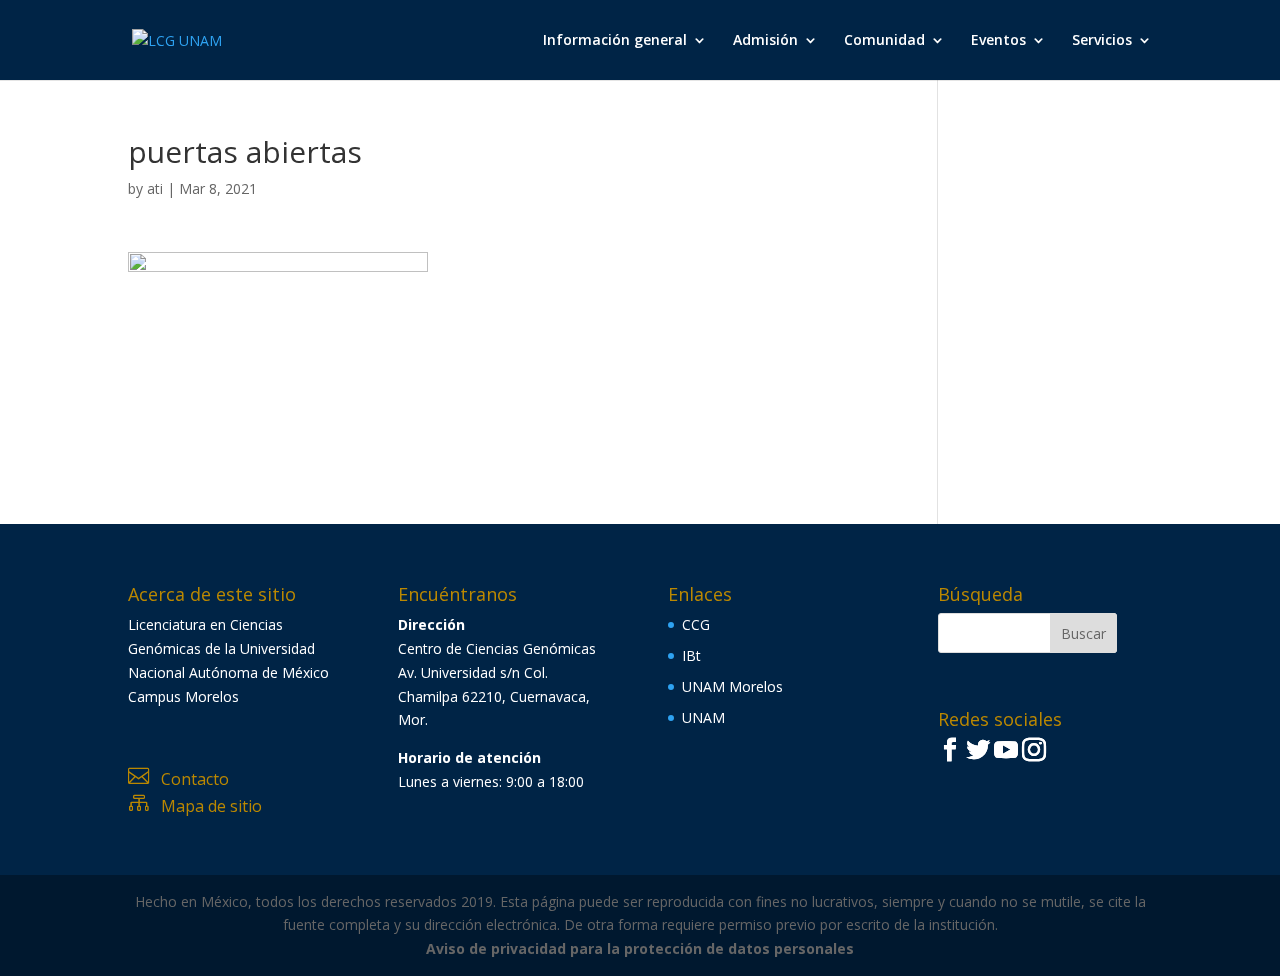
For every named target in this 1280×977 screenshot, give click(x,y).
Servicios (1102, 41)
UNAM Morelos (732, 686)
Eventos (998, 41)
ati (155, 188)
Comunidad (884, 41)
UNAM (703, 717)
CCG (696, 624)
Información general (615, 41)
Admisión (765, 41)
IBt (691, 655)
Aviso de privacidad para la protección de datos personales (640, 948)
